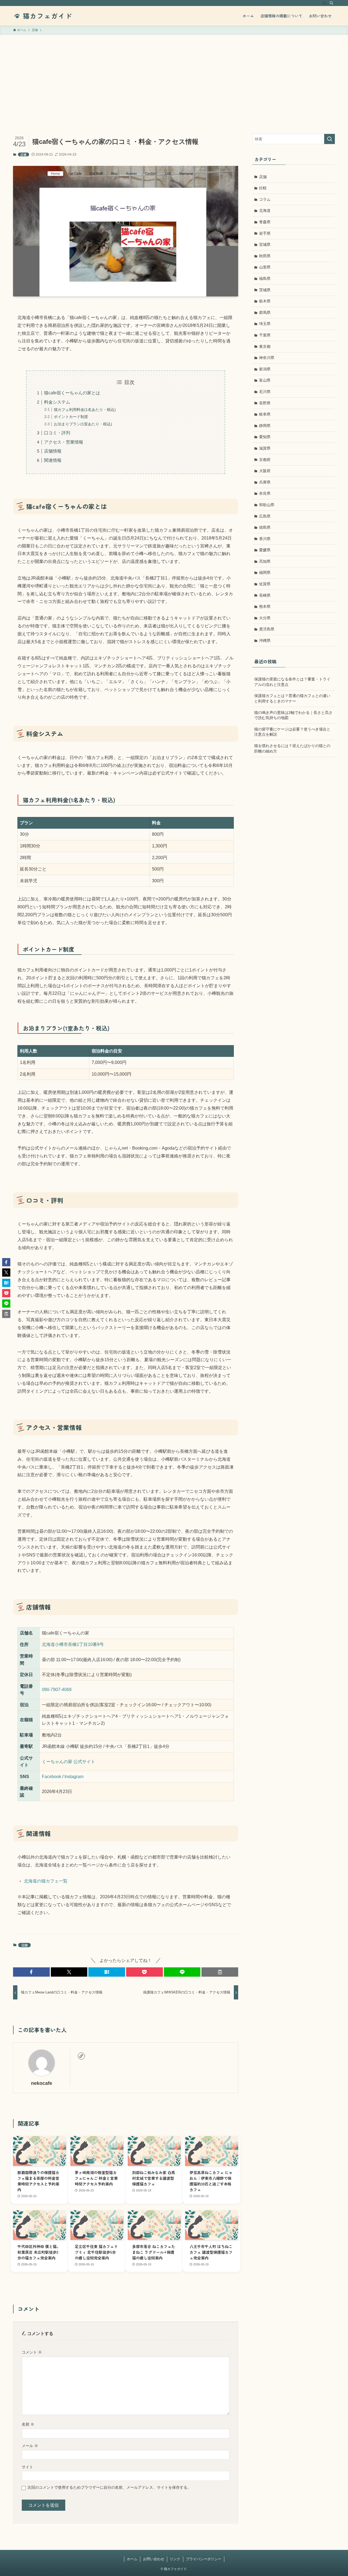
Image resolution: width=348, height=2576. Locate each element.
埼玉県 (265, 324)
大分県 (265, 618)
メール (30, 2446)
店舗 (23, 154)
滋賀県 (265, 448)
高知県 (265, 561)
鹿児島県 (267, 629)
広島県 (265, 516)
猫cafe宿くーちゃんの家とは (72, 393)
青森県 (265, 222)
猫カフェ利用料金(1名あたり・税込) (85, 410)
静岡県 (265, 426)
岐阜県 (265, 414)
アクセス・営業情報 (64, 442)
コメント (32, 2352)
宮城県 (265, 244)
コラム (265, 199)
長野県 (265, 403)
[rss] (324, 3)
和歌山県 (267, 505)
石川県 (265, 392)
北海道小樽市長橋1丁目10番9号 (73, 1644)
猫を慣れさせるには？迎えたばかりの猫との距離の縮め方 (292, 748)
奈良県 (265, 493)
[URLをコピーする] (220, 1972)
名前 (28, 2424)
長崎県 (265, 595)
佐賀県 (265, 584)
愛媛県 (265, 550)
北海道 (265, 210)
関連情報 (53, 460)
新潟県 (265, 369)
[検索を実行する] (330, 139)
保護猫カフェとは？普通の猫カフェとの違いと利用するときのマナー (292, 698)
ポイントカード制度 (71, 417)
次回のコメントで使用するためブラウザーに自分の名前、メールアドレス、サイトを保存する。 (109, 2487)
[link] (81, 2056)
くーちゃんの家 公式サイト (69, 1762)
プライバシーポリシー (204, 2559)
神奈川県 (267, 358)
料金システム (57, 402)
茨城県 (265, 290)
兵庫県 (265, 482)
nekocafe (42, 2083)
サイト (27, 2467)
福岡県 (265, 572)
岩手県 (265, 233)
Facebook (52, 1777)
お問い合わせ (154, 2559)
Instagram (74, 1777)
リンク (175, 2559)
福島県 (265, 278)
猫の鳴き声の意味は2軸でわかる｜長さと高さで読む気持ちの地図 (293, 715)
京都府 (265, 460)
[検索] (331, 3)
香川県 (265, 539)
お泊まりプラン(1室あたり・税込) (83, 424)
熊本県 (265, 606)
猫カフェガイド (47, 16)
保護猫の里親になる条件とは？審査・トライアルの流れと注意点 (292, 682)
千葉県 (265, 335)
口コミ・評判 (57, 433)
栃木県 (265, 301)
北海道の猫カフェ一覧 (46, 1881)
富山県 (265, 380)
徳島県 (265, 527)
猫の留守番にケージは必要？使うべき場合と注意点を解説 (292, 732)
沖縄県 (265, 640)
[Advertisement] (174, 76)
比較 (263, 188)
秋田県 (265, 256)
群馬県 (265, 312)
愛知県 (265, 437)
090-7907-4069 (57, 1690)
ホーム (132, 2559)
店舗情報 (53, 451)
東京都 (265, 346)
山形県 (265, 267)
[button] (31, 1972)
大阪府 (265, 471)
